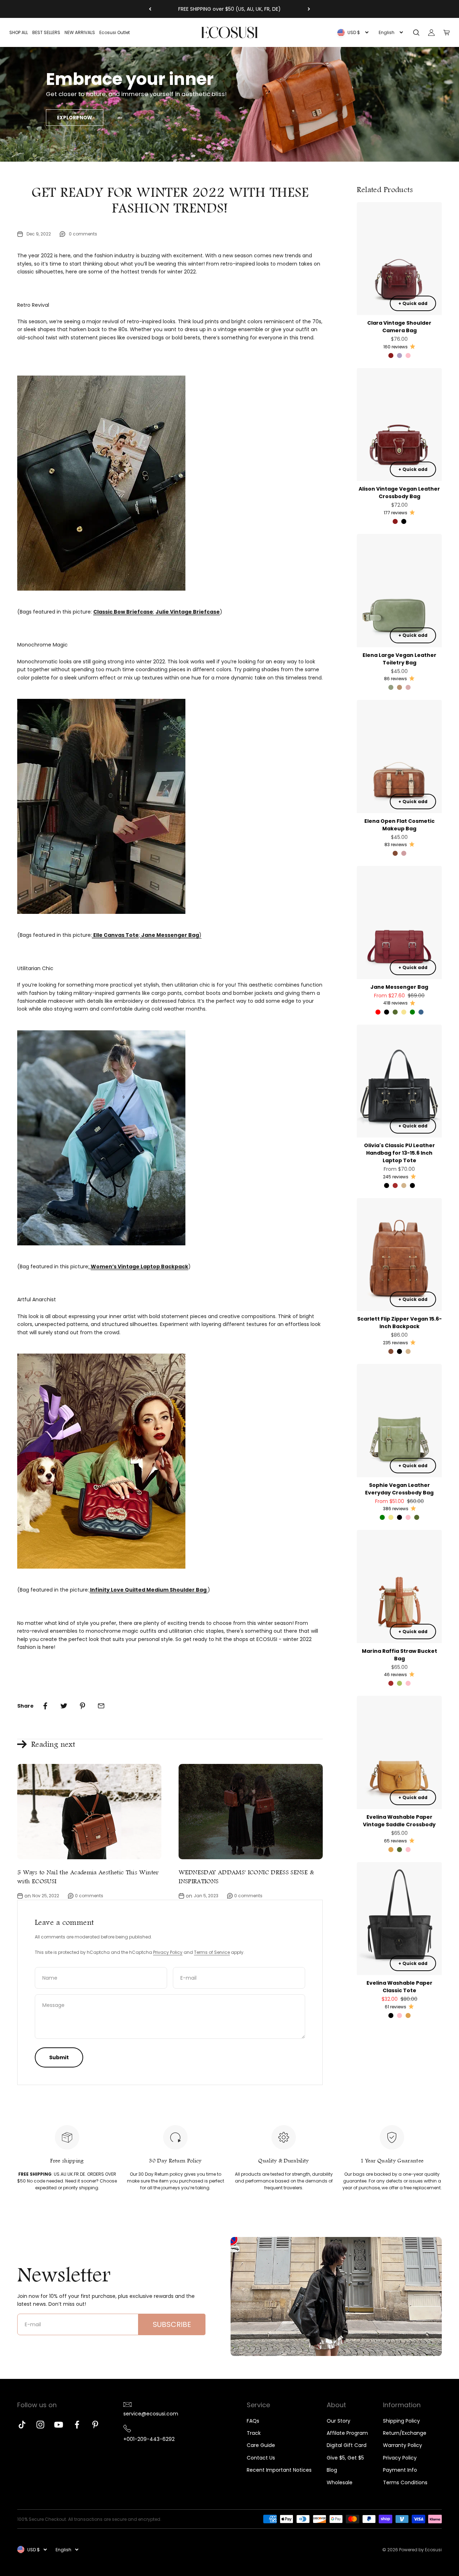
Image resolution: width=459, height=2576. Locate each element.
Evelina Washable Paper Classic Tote (399, 1987)
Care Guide (261, 2445)
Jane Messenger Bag (399, 987)
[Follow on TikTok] (22, 2425)
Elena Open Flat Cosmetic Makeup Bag (399, 825)
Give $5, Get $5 (345, 2458)
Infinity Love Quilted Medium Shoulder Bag (149, 1590)
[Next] (309, 9)
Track (254, 2433)
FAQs (253, 2421)
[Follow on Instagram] (40, 2425)
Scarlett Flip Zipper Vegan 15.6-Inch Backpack (399, 1323)
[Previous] (150, 9)
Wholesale (340, 2482)
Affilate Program (347, 2433)
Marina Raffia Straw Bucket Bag (399, 1655)
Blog (332, 2470)
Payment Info (400, 2470)
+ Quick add (413, 303)
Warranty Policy (403, 2445)
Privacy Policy (400, 2458)
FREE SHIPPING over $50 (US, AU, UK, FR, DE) (229, 9)
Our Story (339, 2421)
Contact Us (261, 2458)
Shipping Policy (401, 2421)
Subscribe (172, 2324)
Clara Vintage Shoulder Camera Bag (399, 327)
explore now (75, 118)
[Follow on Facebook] (77, 2425)
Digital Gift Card (347, 2445)
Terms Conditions (405, 2482)
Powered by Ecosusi (420, 2550)
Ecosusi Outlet (115, 32)
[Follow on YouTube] (59, 2425)
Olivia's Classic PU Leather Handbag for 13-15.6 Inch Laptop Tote (399, 1153)
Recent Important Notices (279, 2470)
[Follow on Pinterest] (95, 2425)
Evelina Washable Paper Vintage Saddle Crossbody (399, 1821)
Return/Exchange (405, 2433)
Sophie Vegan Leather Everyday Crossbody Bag (399, 1489)
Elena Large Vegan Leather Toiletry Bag (399, 659)
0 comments (83, 234)
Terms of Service (212, 1952)
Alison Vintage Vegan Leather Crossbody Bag (399, 493)
